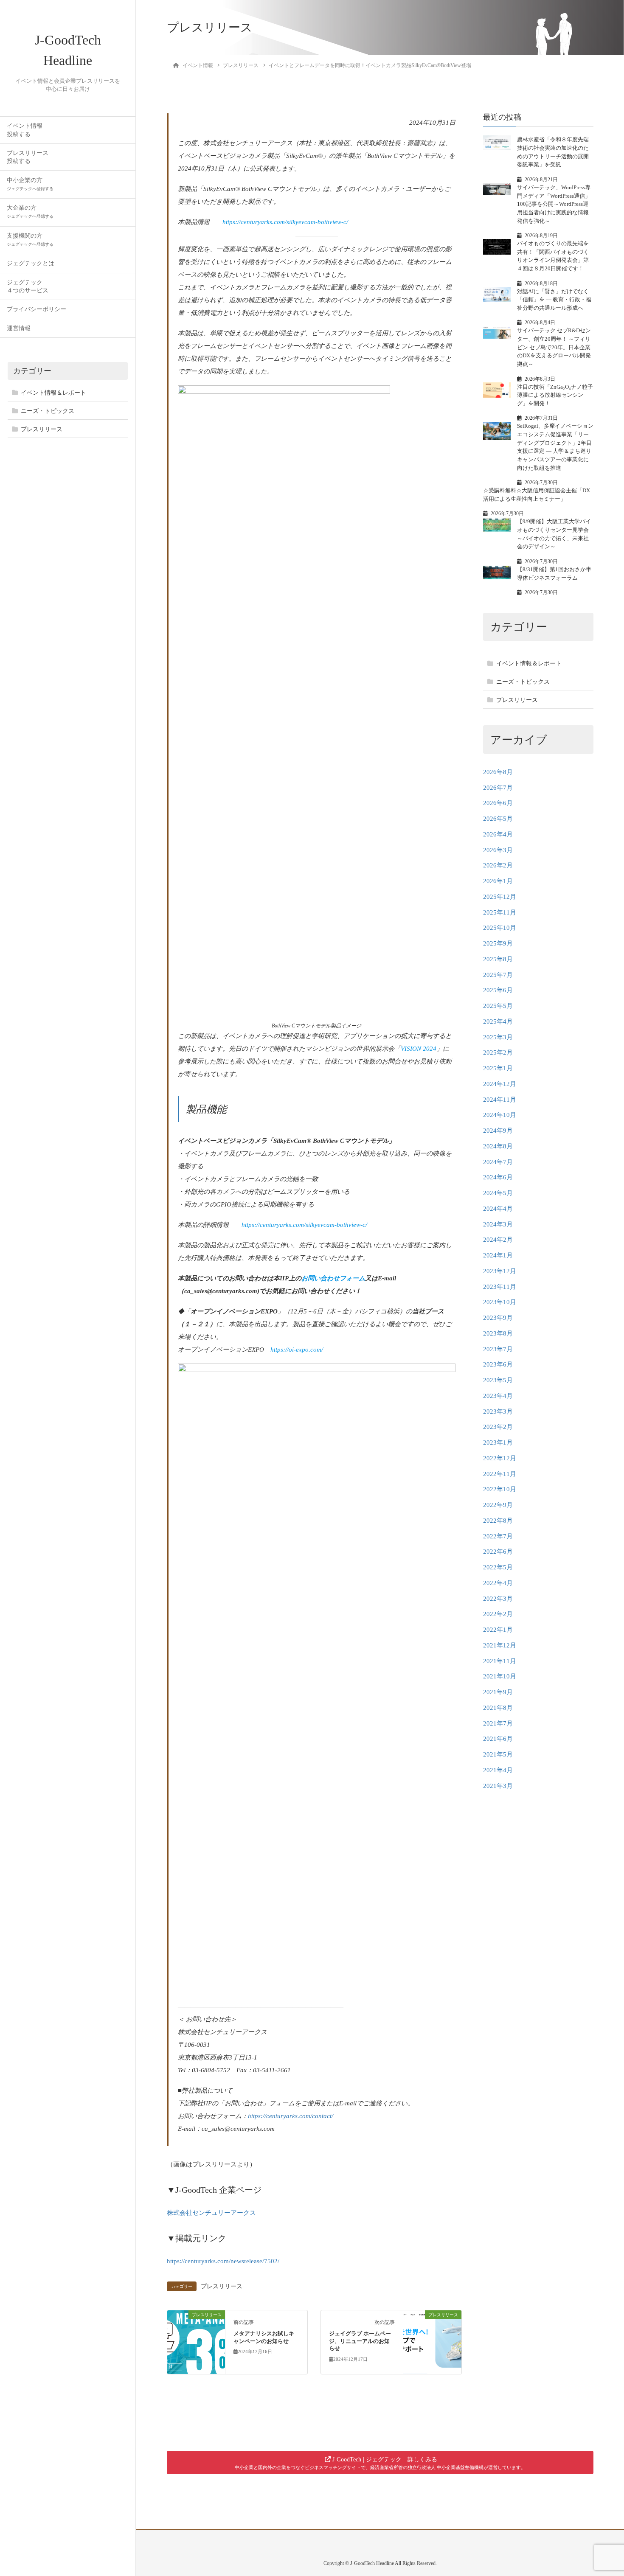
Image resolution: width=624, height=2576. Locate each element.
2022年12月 (500, 1458)
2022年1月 (498, 1629)
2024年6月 (498, 1177)
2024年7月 (498, 1162)
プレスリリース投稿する (28, 157)
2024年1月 (498, 1255)
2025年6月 (498, 990)
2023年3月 (498, 1411)
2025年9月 (498, 943)
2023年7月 (498, 1349)
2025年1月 (498, 1068)
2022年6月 (498, 1551)
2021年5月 (498, 1754)
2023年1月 (498, 1442)
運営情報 (19, 328)
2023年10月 (500, 1302)
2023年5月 (498, 1380)
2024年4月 (498, 1208)
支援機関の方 (30, 240)
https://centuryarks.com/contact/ (291, 2116)
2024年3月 (498, 1224)
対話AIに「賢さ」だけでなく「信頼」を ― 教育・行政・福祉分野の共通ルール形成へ (554, 299)
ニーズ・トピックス (48, 411)
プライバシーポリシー (37, 309)
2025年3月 (498, 1037)
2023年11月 (500, 1286)
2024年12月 (500, 1083)
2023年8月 (498, 1333)
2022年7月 (498, 1536)
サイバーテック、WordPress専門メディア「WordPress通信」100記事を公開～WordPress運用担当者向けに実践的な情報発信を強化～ (554, 204)
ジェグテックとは (31, 263)
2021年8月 (498, 1707)
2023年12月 (500, 1271)
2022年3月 (498, 1598)
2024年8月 (498, 1146)
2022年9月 (498, 1504)
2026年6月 (498, 803)
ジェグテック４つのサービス (28, 286)
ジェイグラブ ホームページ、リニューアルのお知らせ (360, 2341)
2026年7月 (498, 787)
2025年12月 (500, 896)
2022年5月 (498, 1567)
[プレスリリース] (196, 2342)
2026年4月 (498, 834)
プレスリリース (42, 429)
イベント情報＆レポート (53, 393)
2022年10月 (500, 1489)
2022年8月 (498, 1520)
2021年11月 (500, 1661)
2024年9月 (498, 1130)
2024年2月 (498, 1239)
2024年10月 (500, 1114)
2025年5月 (498, 1005)
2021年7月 (498, 1723)
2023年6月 (498, 1364)
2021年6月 (498, 1738)
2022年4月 (498, 1583)
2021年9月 (498, 1692)
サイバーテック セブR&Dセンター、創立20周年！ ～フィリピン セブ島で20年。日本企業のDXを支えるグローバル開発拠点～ (554, 347)
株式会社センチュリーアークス (211, 2213)
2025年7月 (498, 974)
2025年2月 (498, 1052)
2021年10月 (500, 1676)
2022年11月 (500, 1473)
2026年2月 (498, 865)
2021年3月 (498, 1785)
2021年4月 (498, 1770)
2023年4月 (498, 1395)
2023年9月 (498, 1317)
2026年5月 (498, 818)
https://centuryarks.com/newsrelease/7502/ (223, 2261)
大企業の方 (30, 212)
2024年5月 (498, 1193)
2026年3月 (498, 850)
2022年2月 (498, 1614)
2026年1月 (498, 881)
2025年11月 (500, 912)
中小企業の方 (30, 184)
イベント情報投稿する (25, 130)
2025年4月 (498, 1021)
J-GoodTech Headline (68, 50)
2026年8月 (498, 772)
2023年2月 (498, 1426)
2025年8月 (498, 959)
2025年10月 (500, 927)
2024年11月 (500, 1099)
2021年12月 (500, 1645)
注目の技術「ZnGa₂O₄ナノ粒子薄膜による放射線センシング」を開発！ (555, 395)
